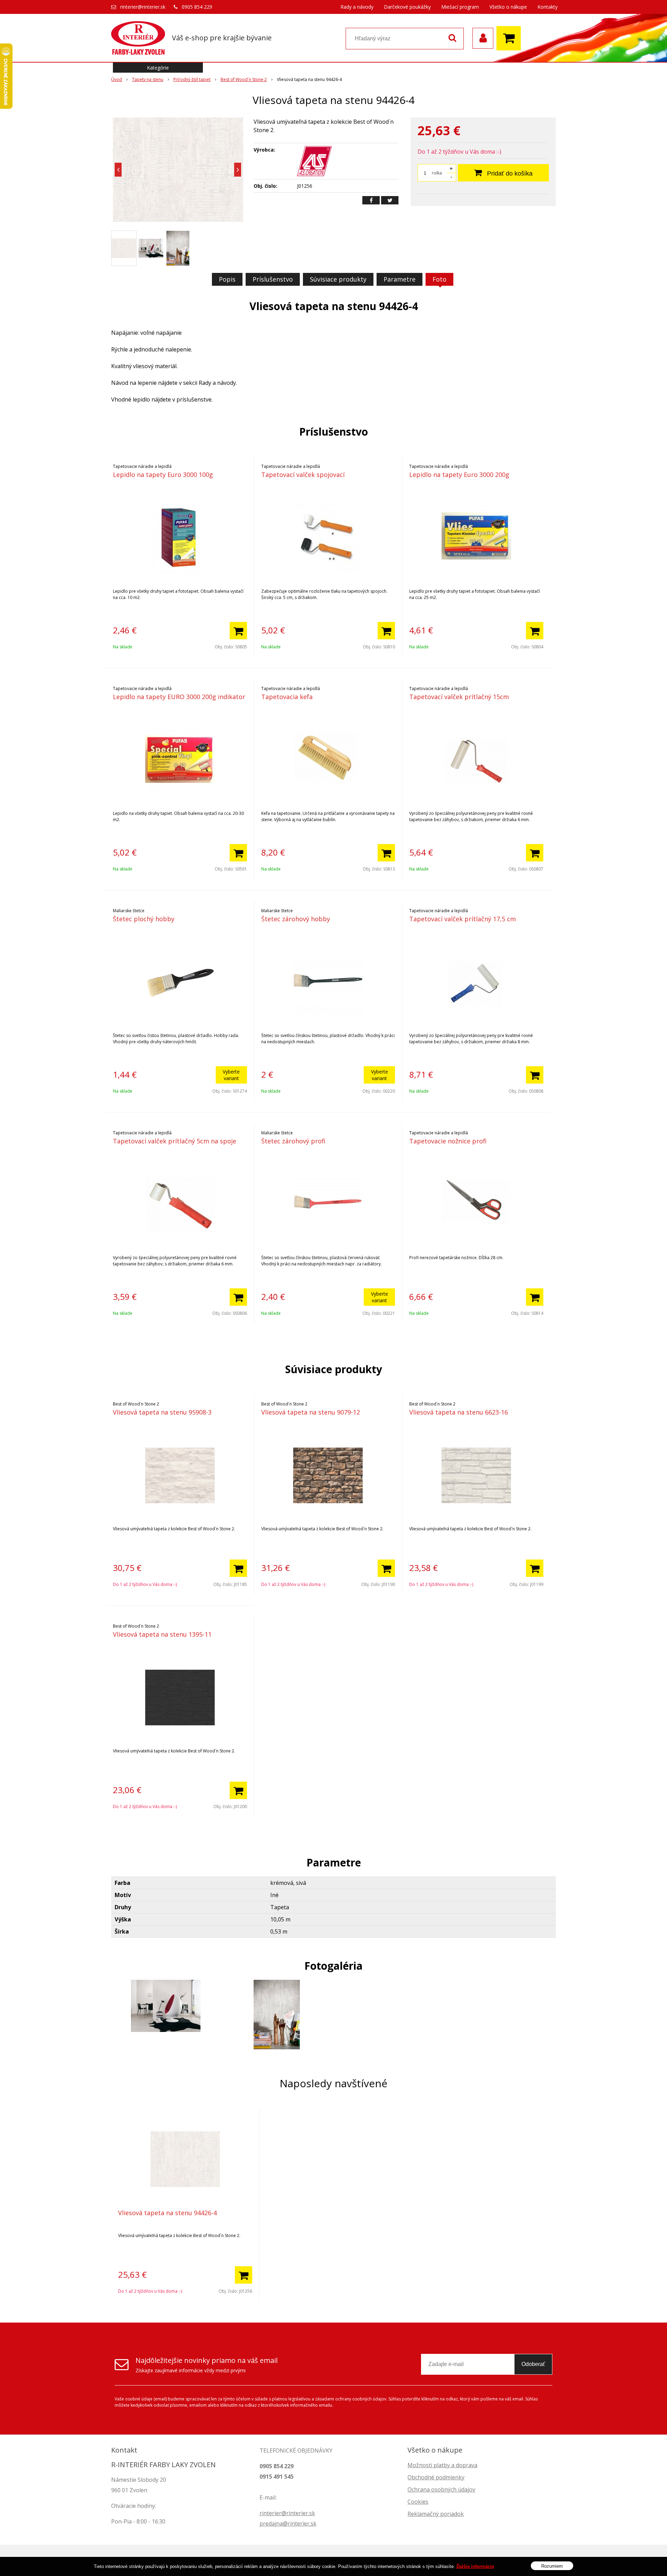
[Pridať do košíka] (238, 631)
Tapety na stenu (148, 79)
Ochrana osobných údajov (441, 2489)
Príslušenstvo (273, 279)
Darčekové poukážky (407, 7)
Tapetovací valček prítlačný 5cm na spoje (175, 1141)
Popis (227, 279)
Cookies (418, 2502)
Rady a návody (357, 7)
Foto (439, 279)
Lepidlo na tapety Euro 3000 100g (163, 475)
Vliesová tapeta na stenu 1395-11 (162, 1634)
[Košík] (510, 38)
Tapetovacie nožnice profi (448, 1141)
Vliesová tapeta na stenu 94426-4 (167, 2213)
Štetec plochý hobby (144, 919)
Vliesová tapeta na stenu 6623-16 (459, 1412)
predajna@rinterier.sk (288, 2524)
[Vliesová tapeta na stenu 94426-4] (178, 170)
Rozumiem (552, 2566)
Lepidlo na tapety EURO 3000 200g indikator (179, 697)
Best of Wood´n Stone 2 (244, 79)
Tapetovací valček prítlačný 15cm (459, 697)
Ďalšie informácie (475, 2566)
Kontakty (547, 7)
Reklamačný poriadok (436, 2514)
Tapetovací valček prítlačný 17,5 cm (463, 919)
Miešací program (460, 7)
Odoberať (533, 2364)
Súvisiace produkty (338, 279)
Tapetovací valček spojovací (303, 475)
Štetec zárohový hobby (296, 919)
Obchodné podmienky (436, 2477)
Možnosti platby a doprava (442, 2465)
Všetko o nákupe (508, 7)
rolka (437, 173)
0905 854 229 (197, 7)
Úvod (117, 79)
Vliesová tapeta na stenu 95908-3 (162, 1412)
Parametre (400, 279)
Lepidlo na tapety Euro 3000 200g (459, 475)
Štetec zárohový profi (293, 1141)
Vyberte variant (231, 1075)
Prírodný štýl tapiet (192, 79)
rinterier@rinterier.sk (143, 7)
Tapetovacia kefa (287, 697)
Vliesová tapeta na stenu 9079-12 (311, 1412)
